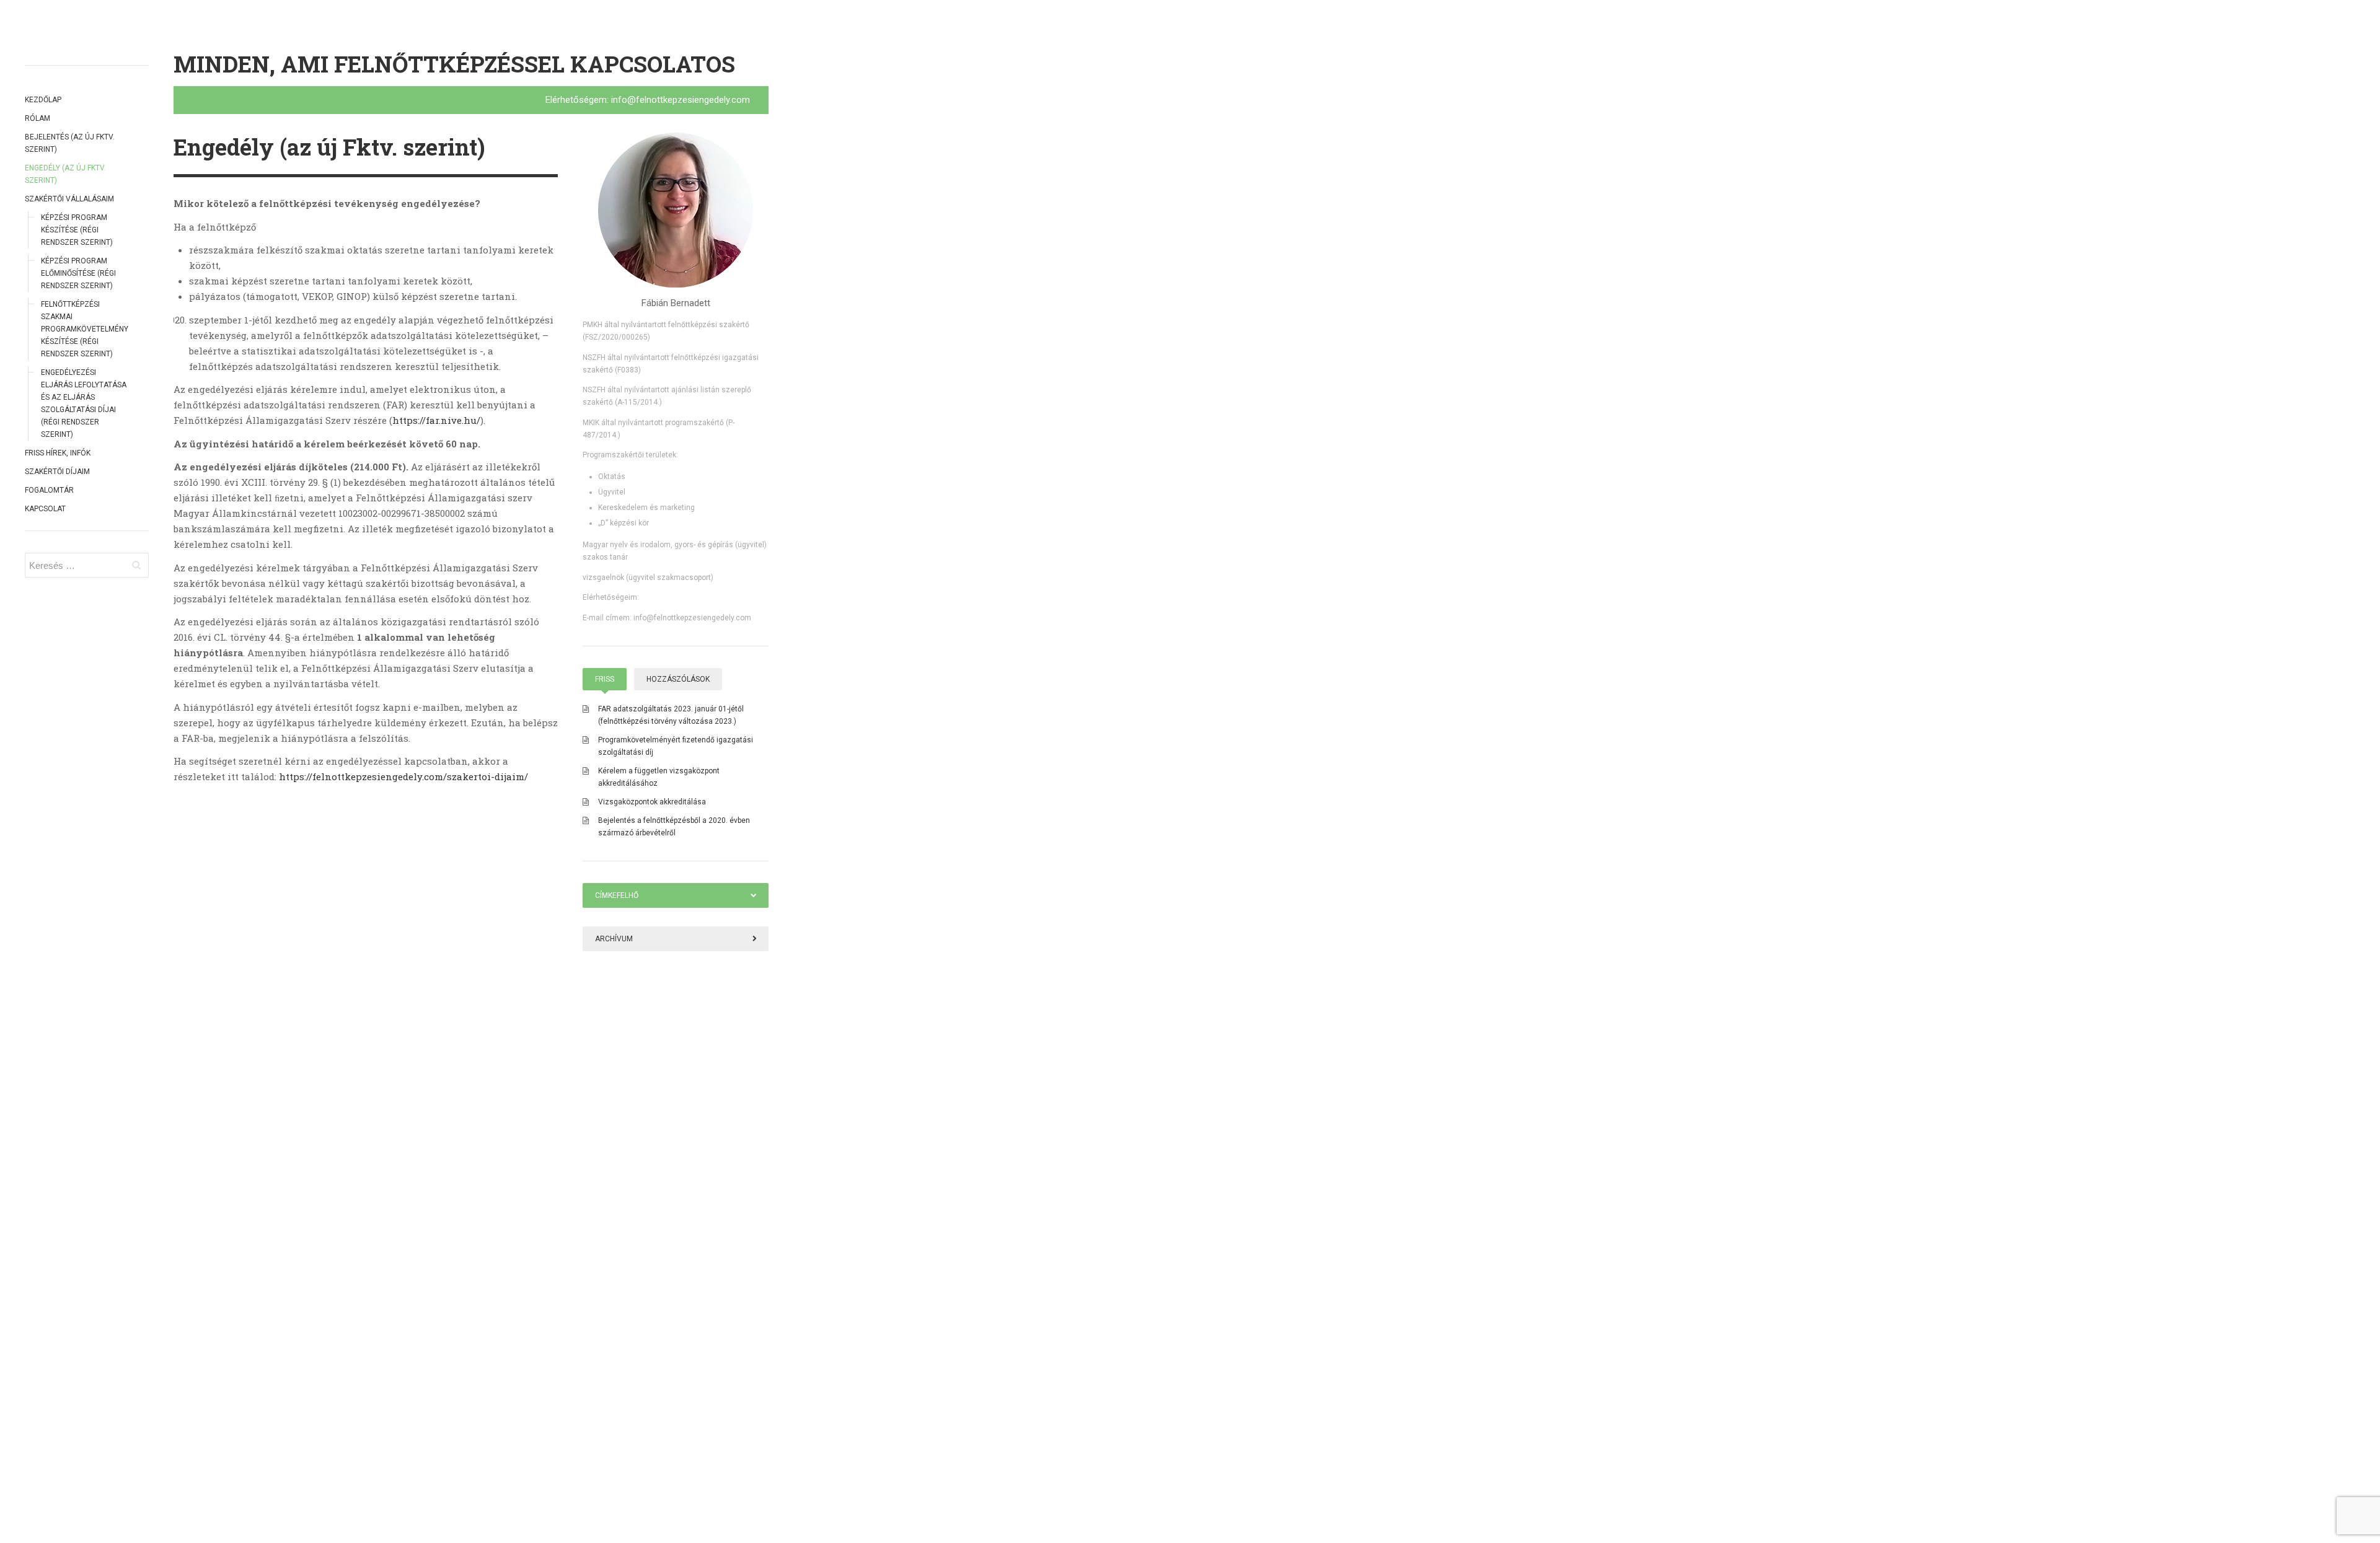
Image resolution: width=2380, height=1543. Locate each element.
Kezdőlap (43, 100)
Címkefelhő (617, 895)
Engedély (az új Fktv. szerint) (65, 174)
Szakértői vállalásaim (69, 199)
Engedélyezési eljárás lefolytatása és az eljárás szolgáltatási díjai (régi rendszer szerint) (84, 403)
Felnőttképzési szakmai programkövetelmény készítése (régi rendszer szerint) (84, 329)
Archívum (614, 939)
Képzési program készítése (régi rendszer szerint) (77, 230)
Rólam (37, 118)
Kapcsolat (45, 509)
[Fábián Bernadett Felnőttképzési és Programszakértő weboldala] (676, 210)
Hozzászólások (678, 679)
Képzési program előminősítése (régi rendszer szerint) (78, 273)
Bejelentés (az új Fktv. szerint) (70, 143)
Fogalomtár (49, 490)
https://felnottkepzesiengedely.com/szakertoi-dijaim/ (403, 776)
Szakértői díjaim (57, 472)
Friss (605, 679)
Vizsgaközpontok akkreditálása (652, 802)
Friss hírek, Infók (58, 453)
